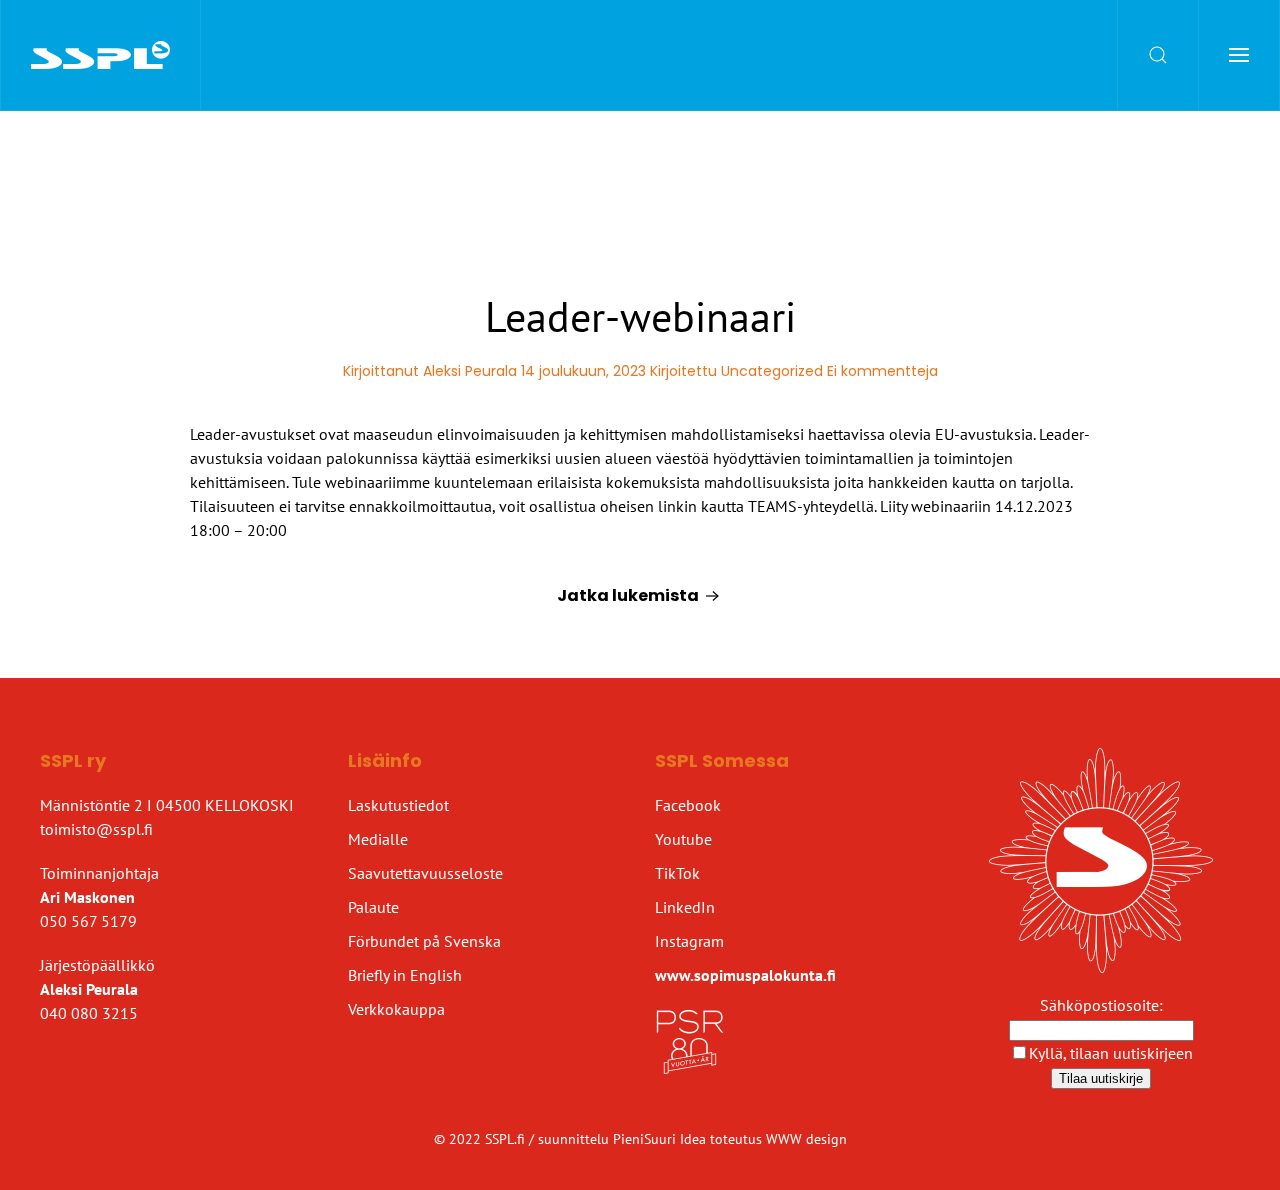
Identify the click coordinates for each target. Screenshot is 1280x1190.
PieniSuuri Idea (661, 1139)
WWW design (806, 1139)
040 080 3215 (89, 1013)
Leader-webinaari (640, 316)
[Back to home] (101, 55)
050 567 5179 (88, 921)
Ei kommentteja (882, 371)
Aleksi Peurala (470, 371)
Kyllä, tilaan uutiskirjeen (1111, 1053)
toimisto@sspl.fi (96, 829)
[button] (1158, 55)
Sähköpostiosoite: (1101, 1005)
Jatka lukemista (628, 595)
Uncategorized (772, 371)
